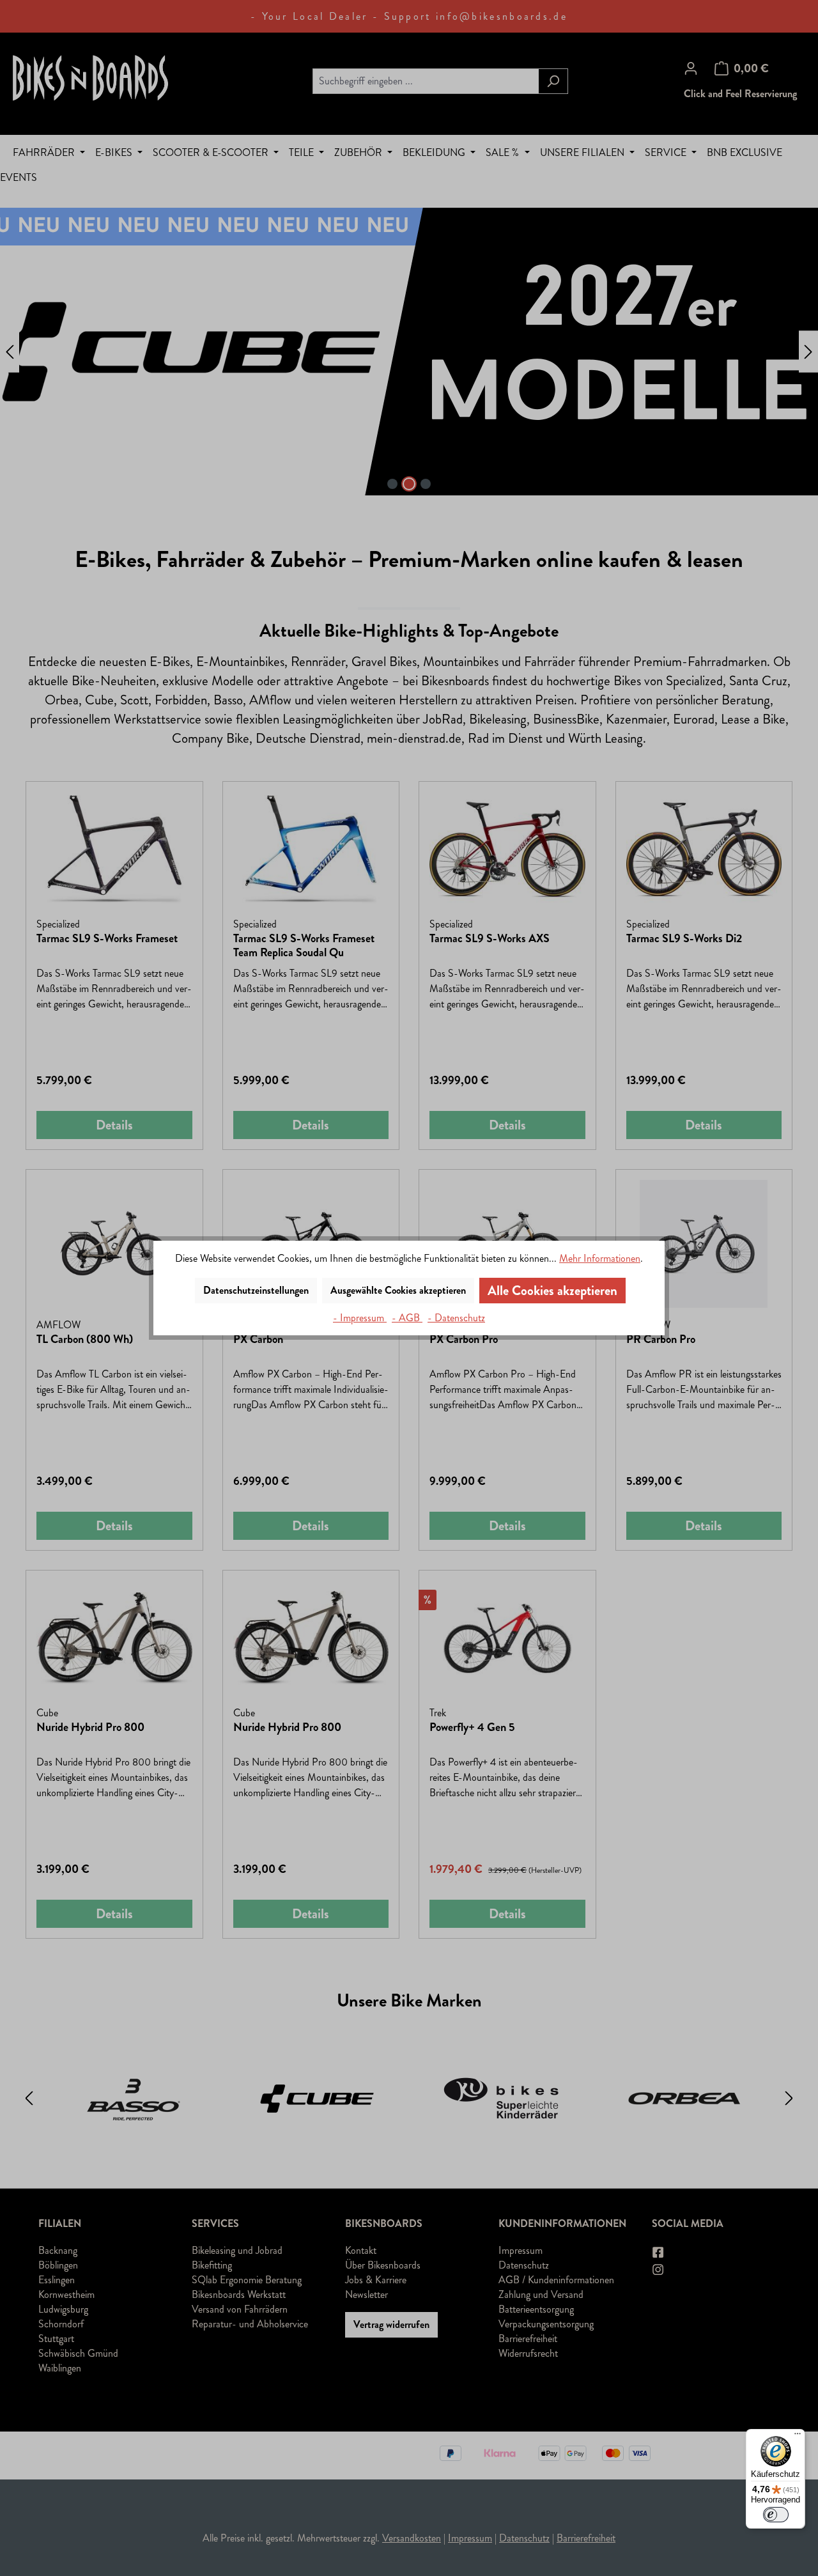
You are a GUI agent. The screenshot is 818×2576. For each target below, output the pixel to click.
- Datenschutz (456, 1318)
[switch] (776, 2515)
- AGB (407, 1318)
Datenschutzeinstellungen (256, 1290)
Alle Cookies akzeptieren (552, 1291)
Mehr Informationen (600, 1258)
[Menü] (798, 2437)
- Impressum (360, 1318)
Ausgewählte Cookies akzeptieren (398, 1290)
